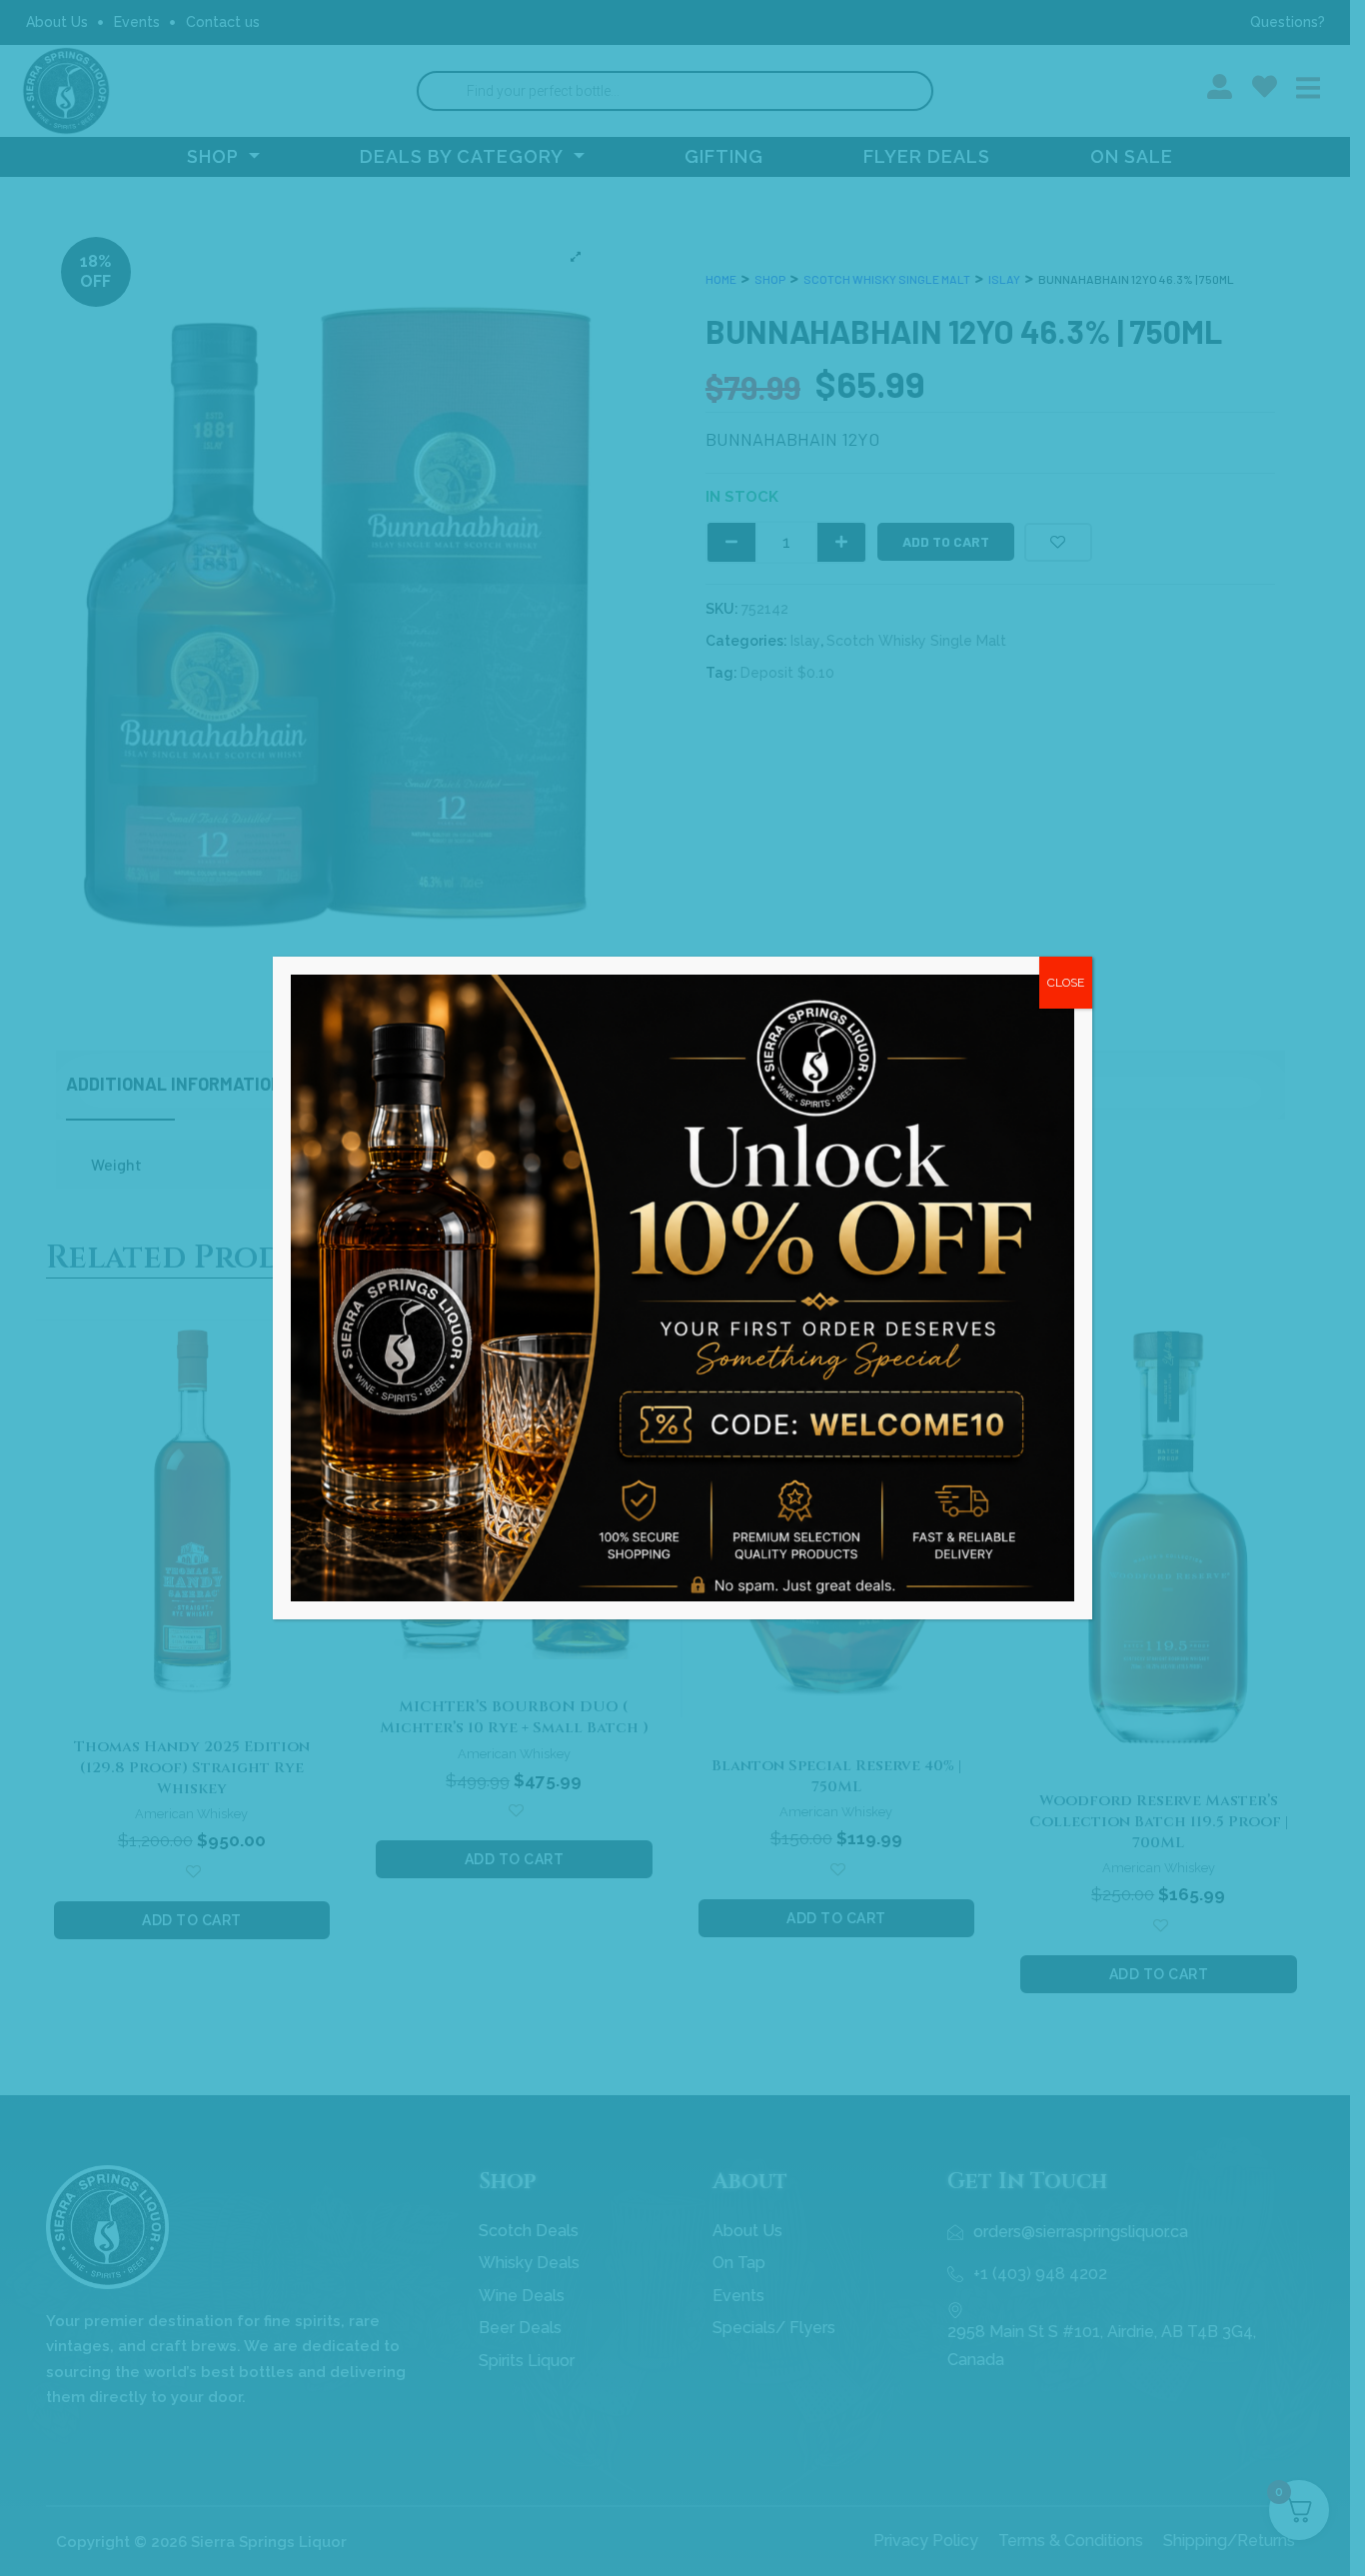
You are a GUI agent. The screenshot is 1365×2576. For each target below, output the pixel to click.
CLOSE (1066, 983)
